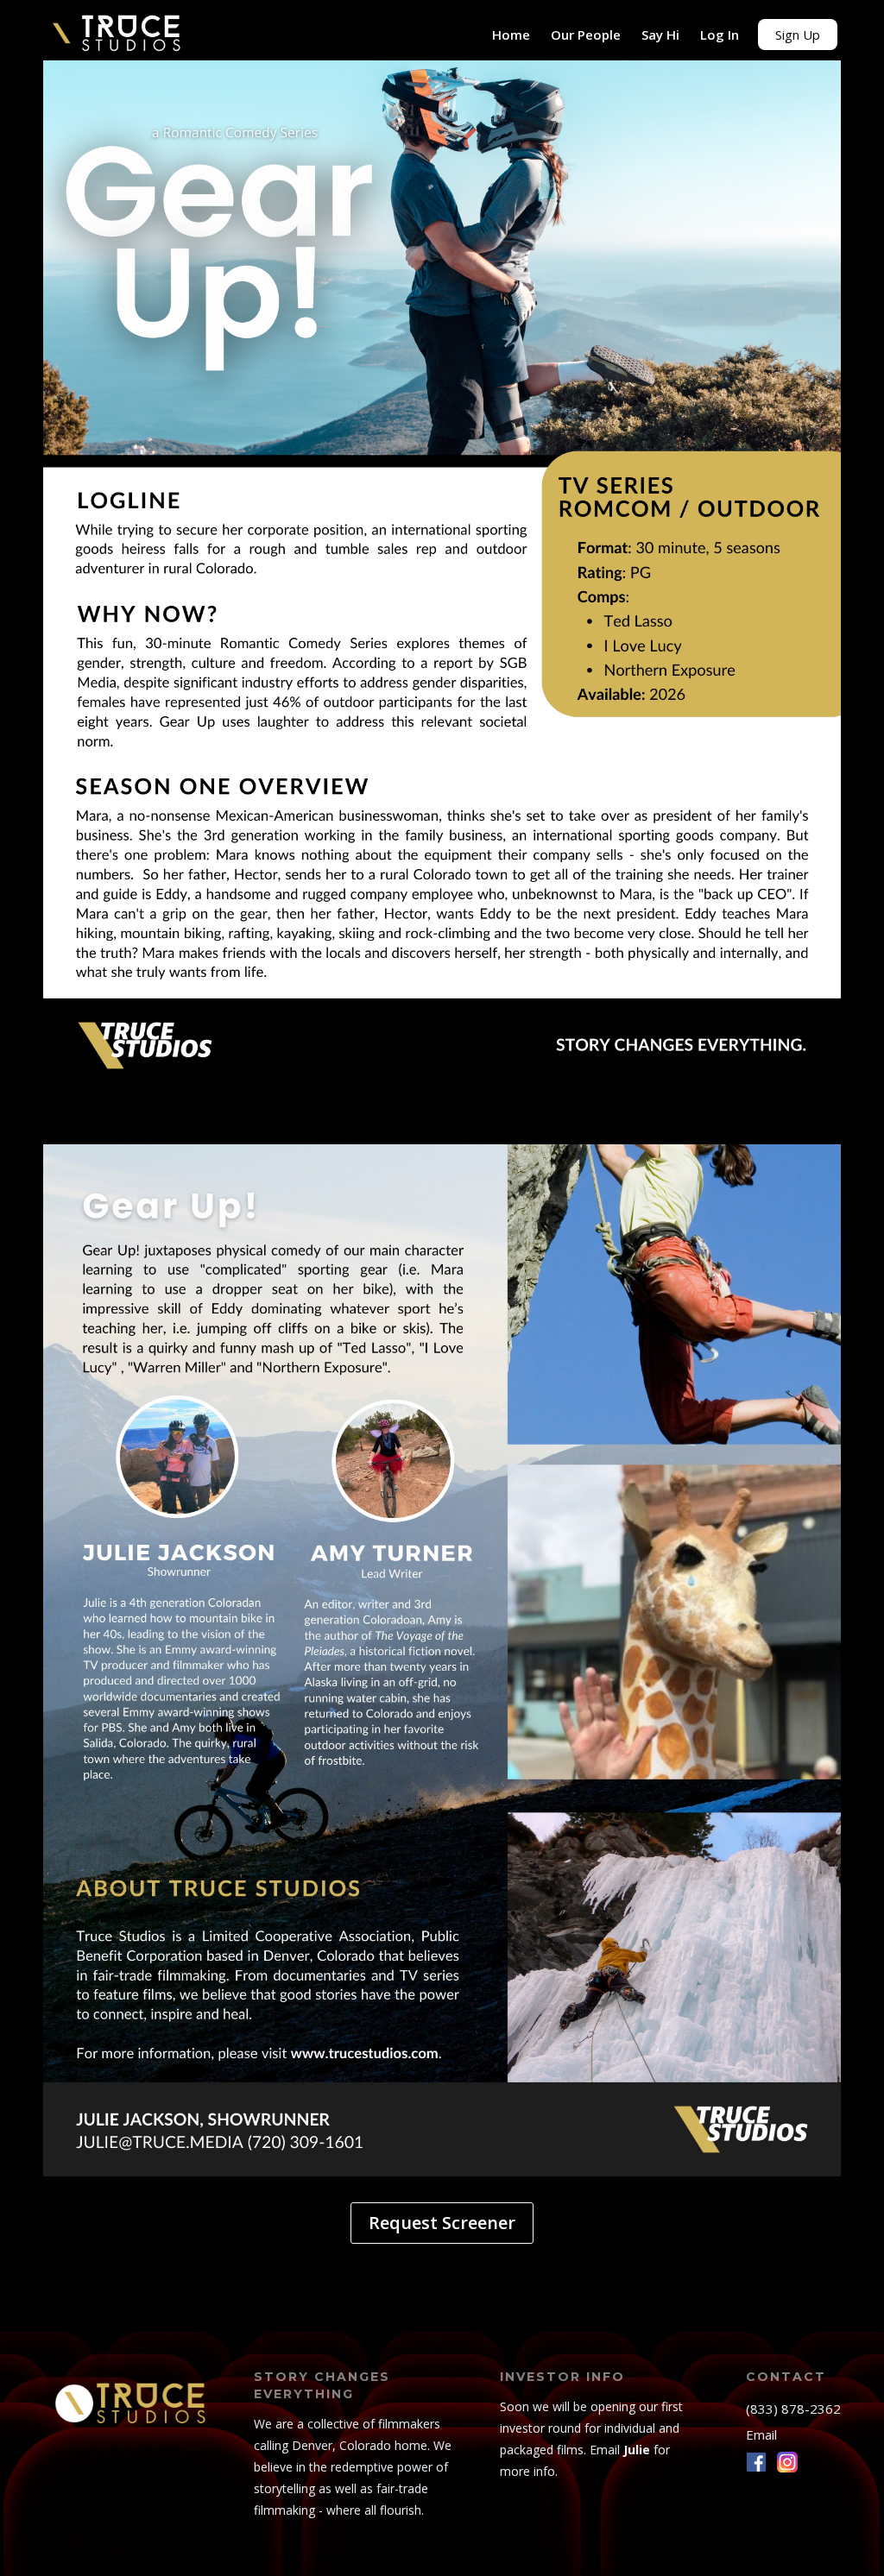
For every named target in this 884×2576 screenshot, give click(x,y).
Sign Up (798, 35)
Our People (586, 35)
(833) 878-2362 (793, 2409)
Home (511, 35)
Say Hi (660, 35)
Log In (720, 35)
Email (761, 2434)
